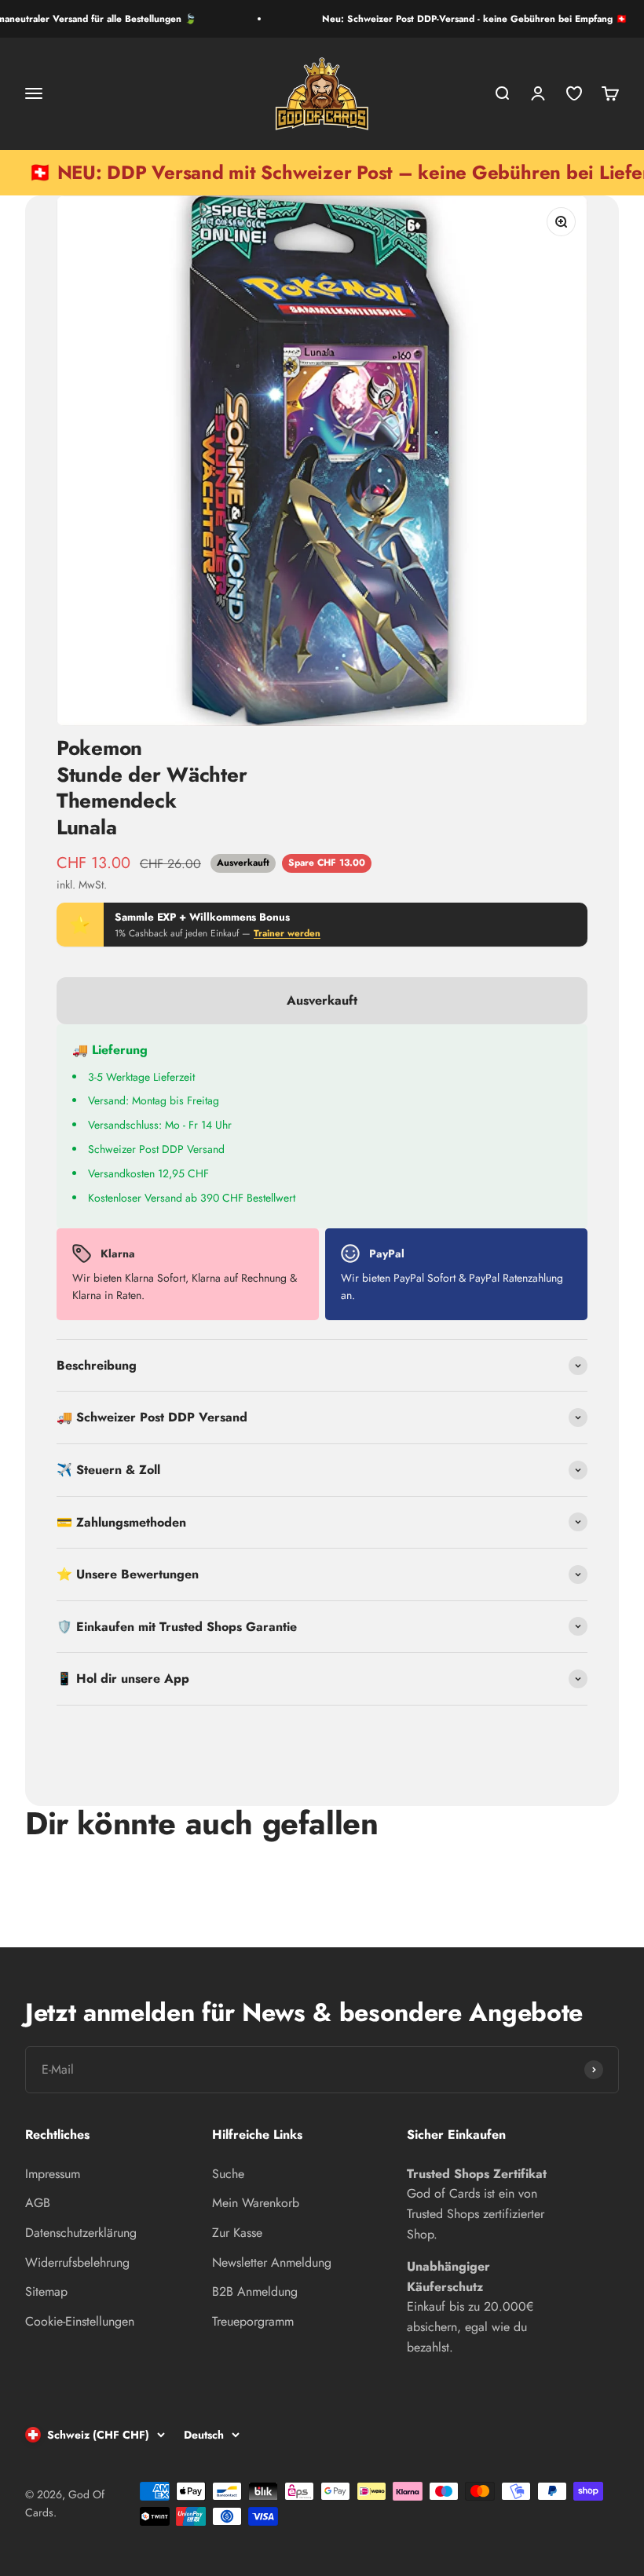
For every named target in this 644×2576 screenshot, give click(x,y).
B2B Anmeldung (255, 2291)
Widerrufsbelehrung (77, 2262)
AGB (38, 2203)
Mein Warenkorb (256, 2203)
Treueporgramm (253, 2321)
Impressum (53, 2174)
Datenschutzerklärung (81, 2233)
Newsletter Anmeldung (272, 2262)
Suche (228, 2174)
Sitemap (46, 2291)
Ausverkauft (322, 1000)
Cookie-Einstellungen (80, 2321)
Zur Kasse (237, 2233)
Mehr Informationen (536, 1740)
